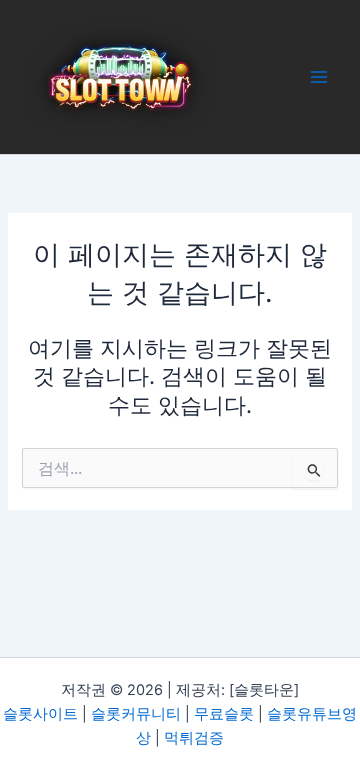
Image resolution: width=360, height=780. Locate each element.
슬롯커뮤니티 (136, 714)
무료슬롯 (224, 714)
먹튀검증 (194, 738)
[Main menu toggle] (319, 77)
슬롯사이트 (40, 714)
